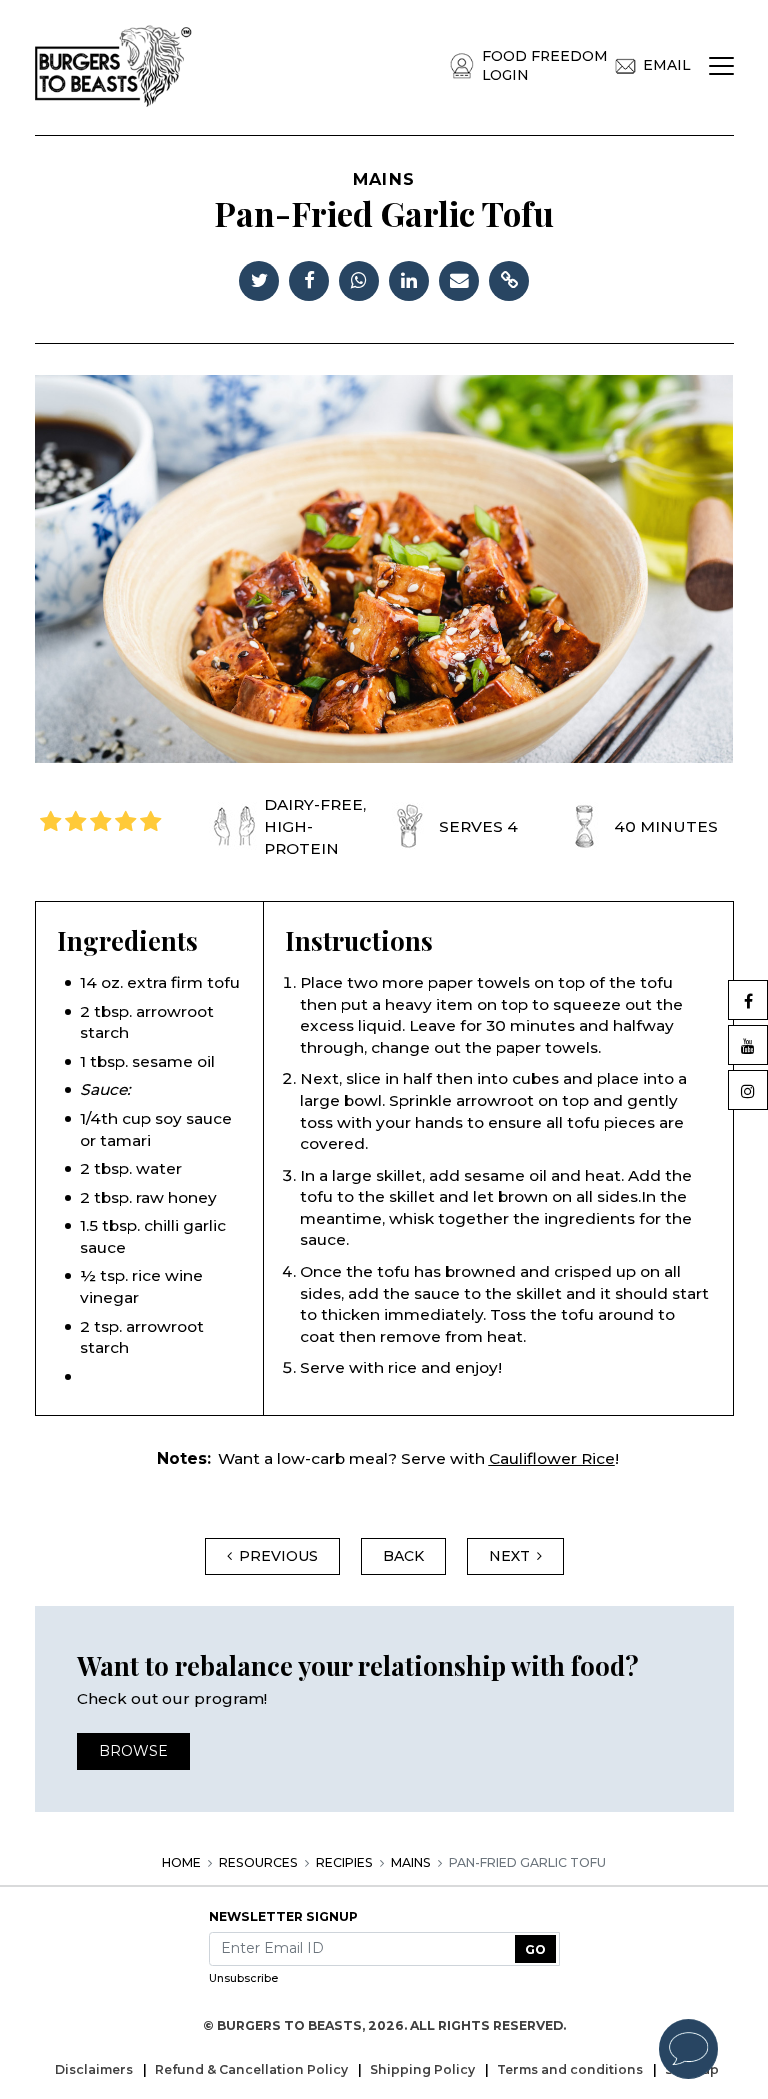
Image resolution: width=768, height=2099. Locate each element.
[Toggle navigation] (721, 66)
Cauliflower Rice (552, 1458)
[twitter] (259, 278)
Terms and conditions (571, 2069)
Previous (278, 1556)
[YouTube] (748, 1045)
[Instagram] (748, 1090)
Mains (411, 1862)
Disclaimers (95, 2069)
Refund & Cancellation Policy (253, 2069)
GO (535, 1949)
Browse (133, 1751)
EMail (666, 65)
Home (181, 1862)
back (403, 1556)
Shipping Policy (424, 2069)
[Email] (459, 278)
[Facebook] (748, 1000)
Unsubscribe (243, 1978)
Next (509, 1556)
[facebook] (309, 278)
